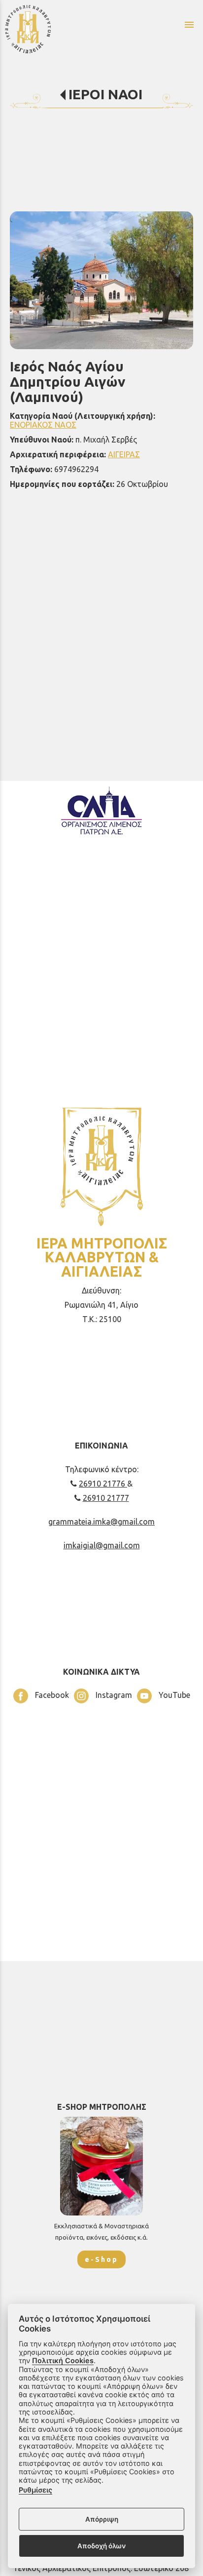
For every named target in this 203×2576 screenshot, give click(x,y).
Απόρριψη (102, 2519)
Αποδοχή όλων (101, 2546)
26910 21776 (103, 1484)
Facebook (51, 1695)
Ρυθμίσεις (35, 2490)
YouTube (173, 1695)
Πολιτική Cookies (63, 2360)
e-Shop (101, 2259)
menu (189, 25)
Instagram (113, 1695)
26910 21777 (106, 1498)
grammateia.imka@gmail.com (101, 1522)
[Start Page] (56, 29)
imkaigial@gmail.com (102, 1545)
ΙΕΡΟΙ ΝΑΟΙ (105, 94)
